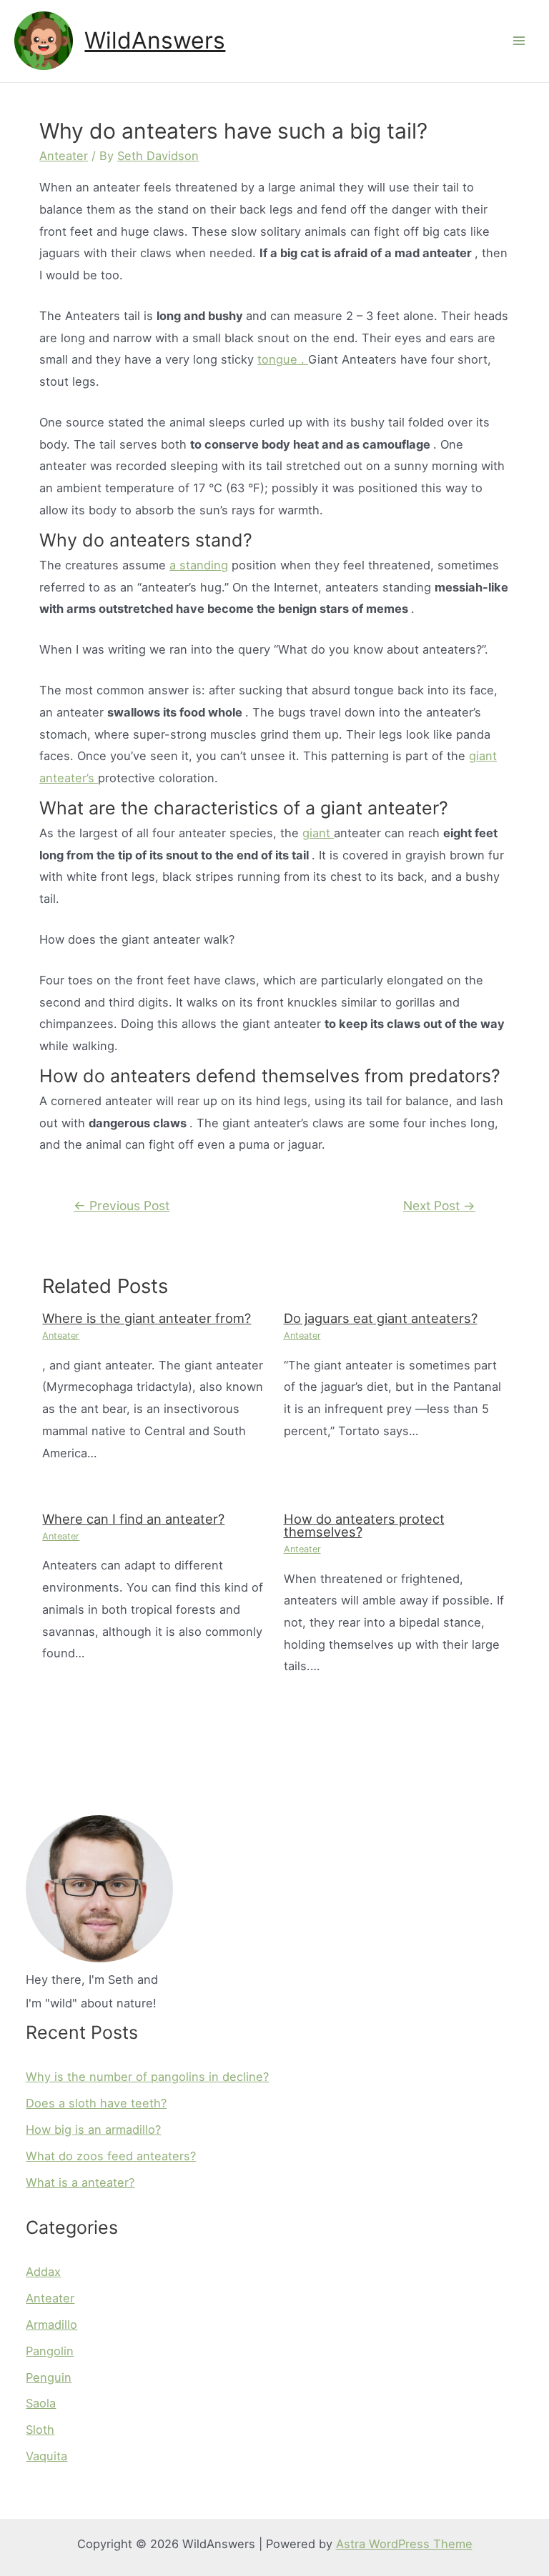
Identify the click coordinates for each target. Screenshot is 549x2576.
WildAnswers (155, 40)
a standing (199, 565)
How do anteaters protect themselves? (364, 1525)
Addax (43, 2272)
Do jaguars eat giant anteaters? (381, 1318)
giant (318, 833)
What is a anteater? (80, 2182)
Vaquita (46, 2456)
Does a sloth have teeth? (96, 2103)
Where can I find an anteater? (133, 1519)
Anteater (64, 156)
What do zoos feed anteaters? (111, 2156)
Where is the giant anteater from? (147, 1318)
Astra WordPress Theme (404, 2544)
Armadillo (51, 2325)
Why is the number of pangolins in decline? (147, 2077)
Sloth (40, 2430)
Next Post (439, 1205)
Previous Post (122, 1205)
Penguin (49, 2377)
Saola (41, 2403)
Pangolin (50, 2351)
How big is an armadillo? (93, 2130)
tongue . (283, 359)
